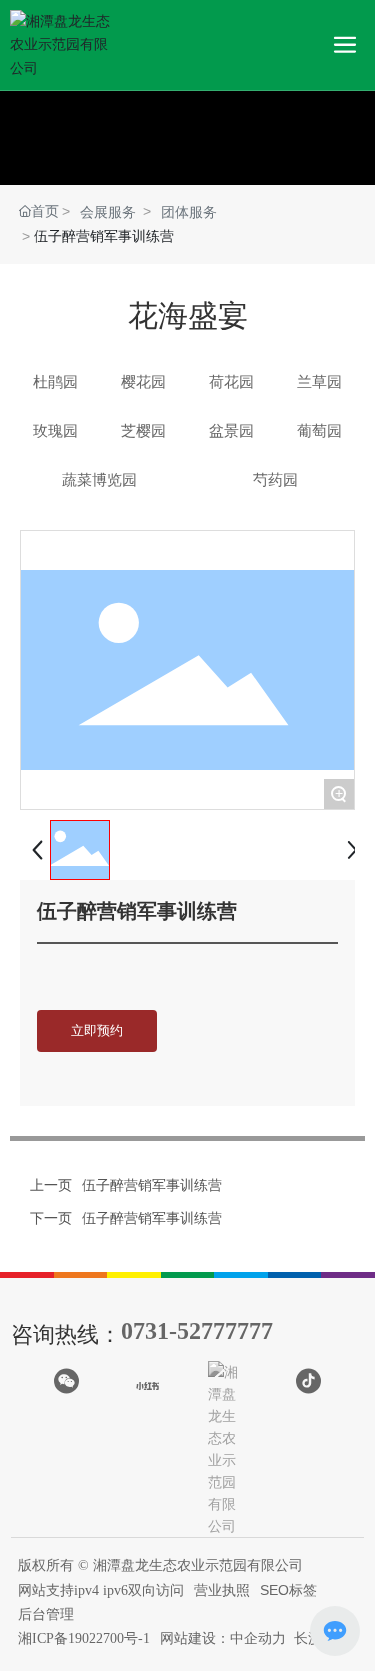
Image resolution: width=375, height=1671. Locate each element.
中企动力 (258, 1638)
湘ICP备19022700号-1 (84, 1638)
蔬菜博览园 (99, 479)
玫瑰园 (55, 430)
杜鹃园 (55, 381)
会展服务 (108, 212)
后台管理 (46, 1614)
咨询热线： (66, 1334)
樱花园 (143, 381)
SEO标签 (288, 1590)
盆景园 (231, 430)
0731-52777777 (197, 1331)
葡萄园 (319, 430)
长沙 (308, 1638)
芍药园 (275, 479)
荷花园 (231, 381)
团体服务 (189, 212)
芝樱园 (143, 430)
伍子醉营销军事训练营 (152, 1185)
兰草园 (319, 381)
